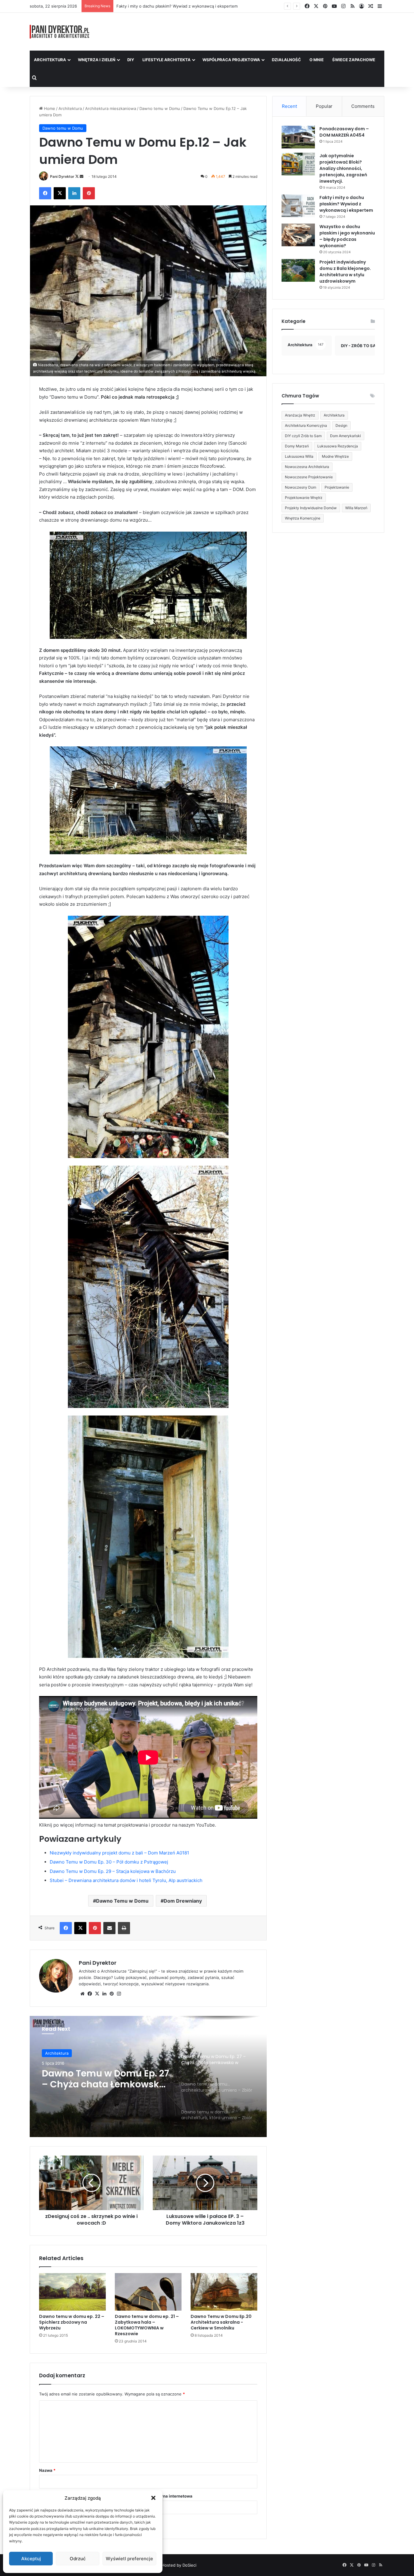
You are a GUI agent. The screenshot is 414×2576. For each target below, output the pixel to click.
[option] (148, 2076)
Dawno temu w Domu (160, 108)
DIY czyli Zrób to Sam (303, 436)
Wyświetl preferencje (129, 2559)
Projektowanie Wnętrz (304, 498)
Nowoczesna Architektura (307, 467)
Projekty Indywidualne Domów (311, 508)
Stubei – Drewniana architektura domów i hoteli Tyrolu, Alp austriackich (126, 1880)
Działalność (286, 60)
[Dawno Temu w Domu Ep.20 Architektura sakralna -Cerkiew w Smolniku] (224, 2292)
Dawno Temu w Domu (122, 1901)
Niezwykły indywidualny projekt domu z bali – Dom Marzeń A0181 (119, 1853)
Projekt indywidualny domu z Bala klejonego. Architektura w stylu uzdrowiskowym (345, 272)
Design (341, 425)
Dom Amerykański (346, 436)
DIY (131, 60)
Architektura (50, 60)
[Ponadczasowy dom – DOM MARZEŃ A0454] (298, 137)
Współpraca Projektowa (231, 60)
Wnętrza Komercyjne (303, 518)
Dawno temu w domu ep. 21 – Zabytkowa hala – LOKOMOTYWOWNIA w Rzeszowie (147, 2325)
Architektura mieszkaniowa (111, 108)
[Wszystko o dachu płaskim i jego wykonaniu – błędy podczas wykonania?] (298, 235)
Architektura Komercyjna (306, 425)
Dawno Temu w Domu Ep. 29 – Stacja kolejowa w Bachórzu (113, 1871)
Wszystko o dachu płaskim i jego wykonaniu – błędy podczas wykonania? (185, 6)
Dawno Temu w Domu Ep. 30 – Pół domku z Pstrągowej (109, 1862)
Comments (363, 106)
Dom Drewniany (183, 1901)
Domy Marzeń (297, 446)
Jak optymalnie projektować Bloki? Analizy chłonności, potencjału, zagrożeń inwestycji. (343, 168)
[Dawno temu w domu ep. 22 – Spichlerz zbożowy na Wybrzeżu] (72, 2292)
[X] (97, 1994)
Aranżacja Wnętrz (300, 415)
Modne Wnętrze (335, 456)
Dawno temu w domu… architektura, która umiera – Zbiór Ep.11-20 (103, 2079)
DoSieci (189, 2565)
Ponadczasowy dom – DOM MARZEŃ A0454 (344, 132)
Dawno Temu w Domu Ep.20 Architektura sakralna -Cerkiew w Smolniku (221, 2322)
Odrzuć (78, 2559)
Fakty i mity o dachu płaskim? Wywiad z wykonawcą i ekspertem (346, 204)
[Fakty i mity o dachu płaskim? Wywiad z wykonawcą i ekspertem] (298, 206)
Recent (289, 106)
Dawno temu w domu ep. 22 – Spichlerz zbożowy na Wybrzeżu (72, 2322)
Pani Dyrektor (62, 176)
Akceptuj (31, 2559)
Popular (324, 106)
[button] (153, 2498)
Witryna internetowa (172, 2496)
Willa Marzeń (356, 508)
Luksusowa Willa (299, 456)
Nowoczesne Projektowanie (309, 477)
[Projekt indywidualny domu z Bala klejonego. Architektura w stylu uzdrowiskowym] (298, 270)
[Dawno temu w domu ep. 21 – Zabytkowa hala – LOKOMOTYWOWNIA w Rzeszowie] (148, 2292)
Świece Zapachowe (354, 60)
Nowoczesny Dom (300, 487)
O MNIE (317, 60)
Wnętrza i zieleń (97, 60)
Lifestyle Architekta (167, 60)
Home (49, 108)
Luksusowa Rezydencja (338, 446)
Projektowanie (337, 487)
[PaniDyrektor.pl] (60, 32)
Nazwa (47, 2470)
